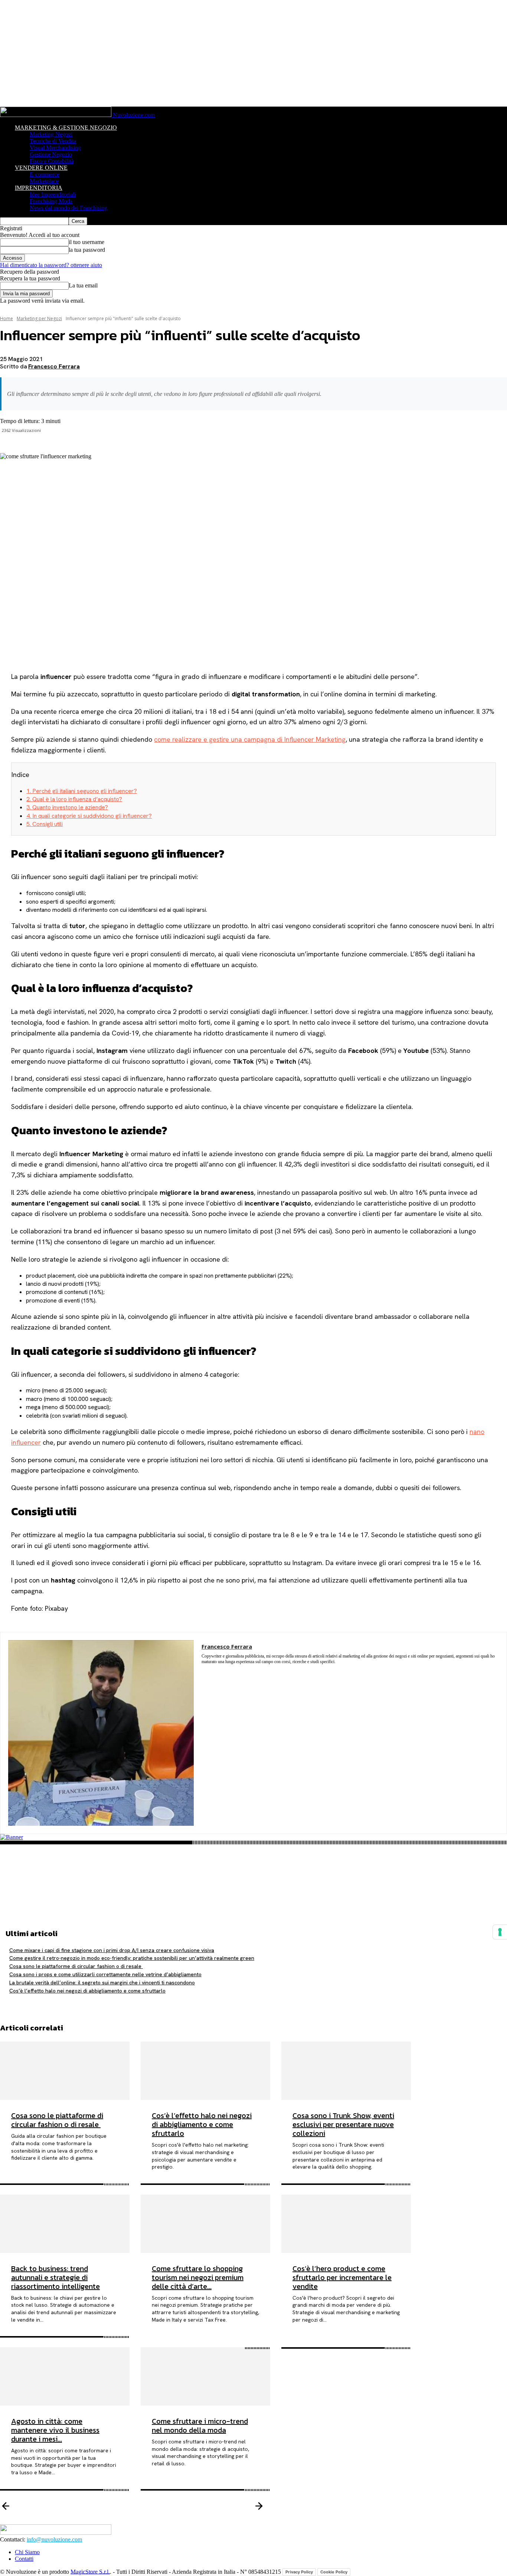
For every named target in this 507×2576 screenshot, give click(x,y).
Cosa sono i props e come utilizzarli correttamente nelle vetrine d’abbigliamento (105, 1974)
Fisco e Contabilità (52, 161)
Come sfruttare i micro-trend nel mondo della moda (200, 2426)
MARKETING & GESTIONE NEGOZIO (66, 128)
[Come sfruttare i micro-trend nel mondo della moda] (205, 2376)
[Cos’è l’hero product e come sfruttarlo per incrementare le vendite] (346, 2224)
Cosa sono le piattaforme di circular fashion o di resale (76, 1966)
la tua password (87, 250)
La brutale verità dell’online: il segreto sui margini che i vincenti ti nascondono (102, 1983)
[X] (253, 1866)
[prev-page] (127, 2507)
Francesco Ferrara (54, 366)
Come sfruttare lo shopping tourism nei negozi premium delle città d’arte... (198, 2277)
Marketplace (44, 181)
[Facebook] (253, 1848)
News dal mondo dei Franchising (68, 208)
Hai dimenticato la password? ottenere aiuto (51, 265)
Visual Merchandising (55, 148)
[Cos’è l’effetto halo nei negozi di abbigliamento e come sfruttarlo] (205, 2071)
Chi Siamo (27, 2552)
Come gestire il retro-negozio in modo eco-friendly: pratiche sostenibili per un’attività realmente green (132, 1958)
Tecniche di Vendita (53, 141)
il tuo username (86, 242)
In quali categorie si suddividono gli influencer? (89, 816)
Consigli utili (45, 824)
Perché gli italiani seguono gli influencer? (82, 791)
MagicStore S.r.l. (90, 2571)
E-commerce (45, 174)
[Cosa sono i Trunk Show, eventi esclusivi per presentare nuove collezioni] (346, 2071)
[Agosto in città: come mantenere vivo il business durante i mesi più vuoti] (65, 2376)
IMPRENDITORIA (39, 188)
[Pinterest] (253, 1883)
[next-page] (380, 2507)
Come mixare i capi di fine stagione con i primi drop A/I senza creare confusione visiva (112, 1950)
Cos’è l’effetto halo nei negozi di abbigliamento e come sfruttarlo (87, 1991)
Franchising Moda (51, 201)
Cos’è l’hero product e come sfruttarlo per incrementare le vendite (342, 2277)
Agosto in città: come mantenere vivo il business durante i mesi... (55, 2430)
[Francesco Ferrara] (101, 1733)
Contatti (24, 2559)
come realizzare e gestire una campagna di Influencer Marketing (250, 739)
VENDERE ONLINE (41, 168)
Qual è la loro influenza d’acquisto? (74, 799)
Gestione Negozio (51, 154)
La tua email (83, 285)
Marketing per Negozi (39, 318)
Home (6, 318)
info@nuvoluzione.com (54, 2539)
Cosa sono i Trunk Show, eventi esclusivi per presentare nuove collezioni (343, 2124)
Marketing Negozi (51, 134)
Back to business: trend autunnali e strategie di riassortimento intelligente (55, 2277)
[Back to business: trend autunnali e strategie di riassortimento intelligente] (65, 2224)
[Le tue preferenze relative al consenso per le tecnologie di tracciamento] (500, 1932)
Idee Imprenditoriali (53, 194)
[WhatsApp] (253, 1900)
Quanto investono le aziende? (67, 807)
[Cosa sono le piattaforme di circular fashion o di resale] (65, 2071)
